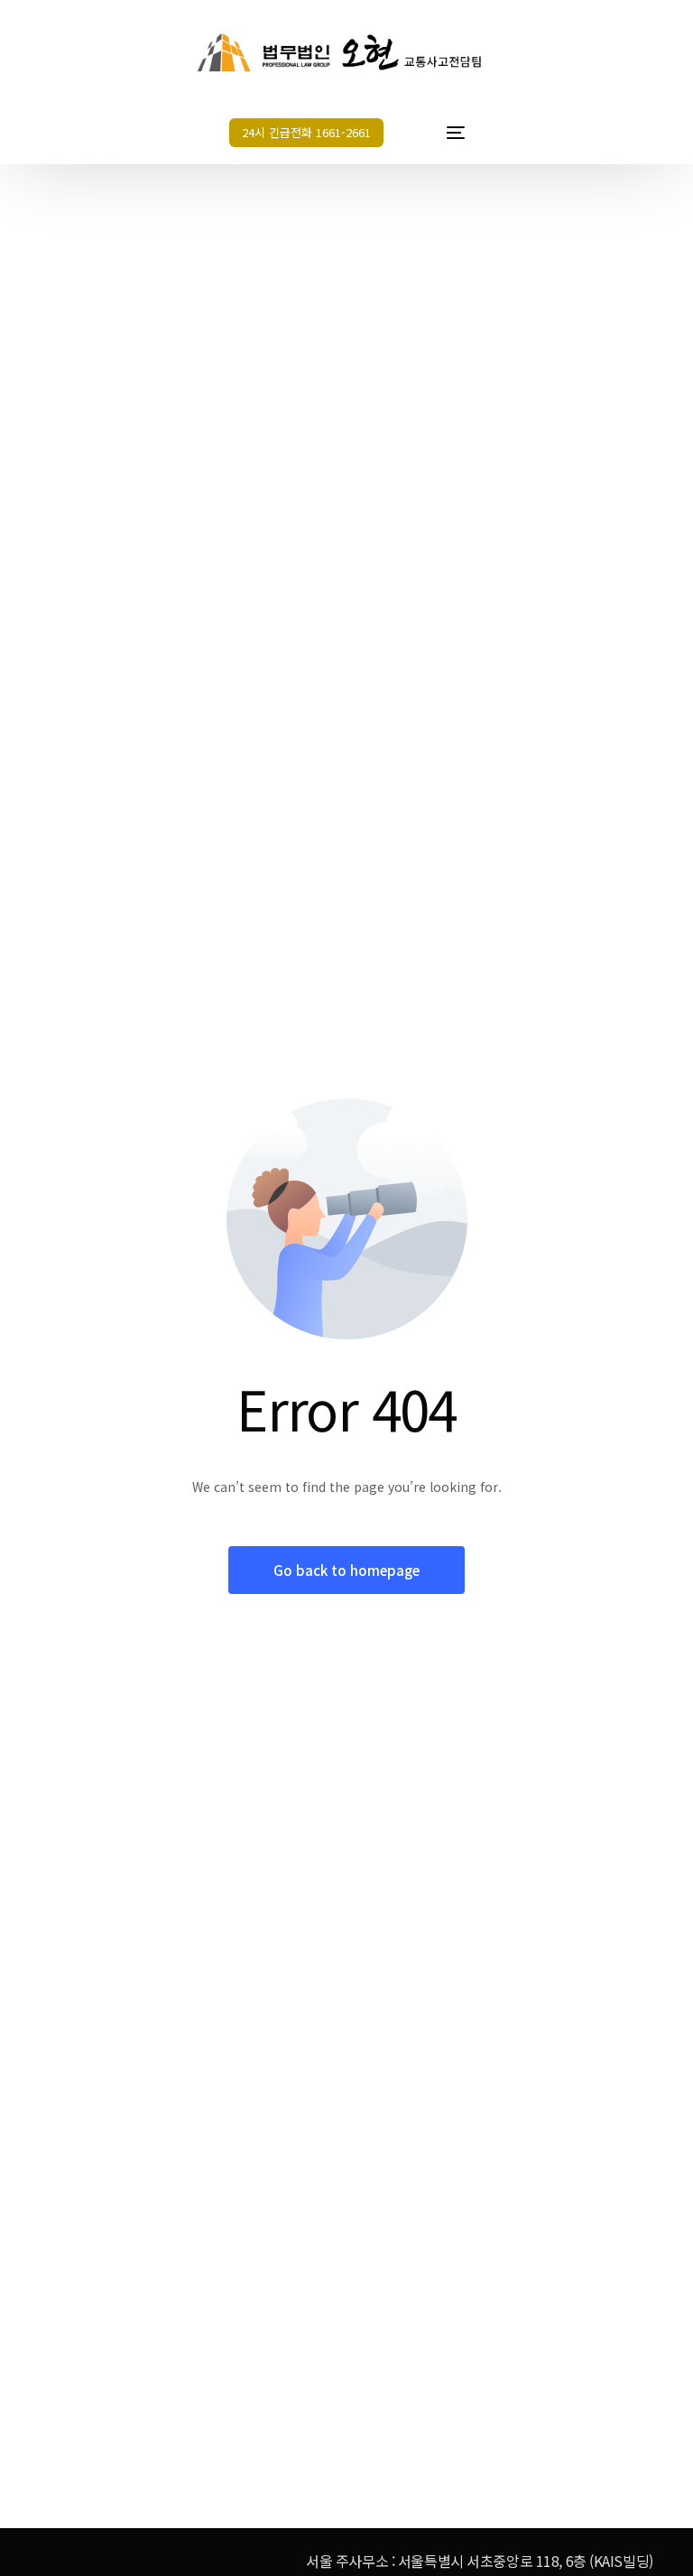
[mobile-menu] (439, 133)
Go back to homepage (346, 1570)
